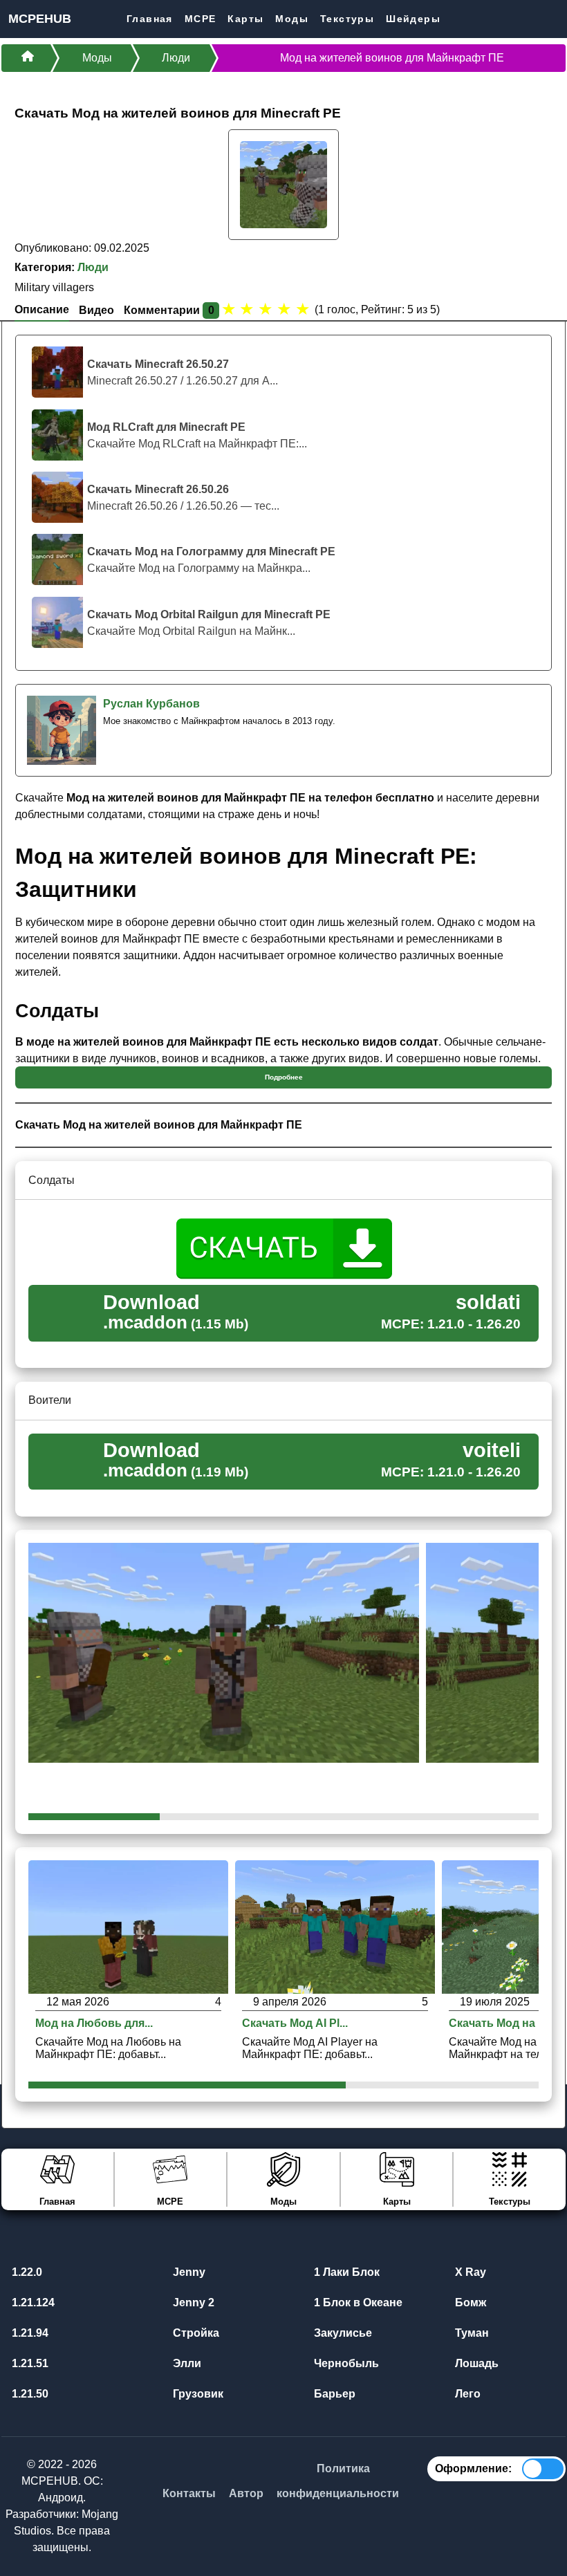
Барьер (333, 2394)
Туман (471, 2333)
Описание (42, 309)
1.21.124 (32, 2302)
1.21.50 (29, 2394)
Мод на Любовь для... (94, 2023)
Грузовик (197, 2394)
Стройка (195, 2333)
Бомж (469, 2302)
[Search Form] (555, 18)
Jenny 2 (192, 2302)
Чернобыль (345, 2363)
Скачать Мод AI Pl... (295, 2023)
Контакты (189, 2493)
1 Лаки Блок (345, 2272)
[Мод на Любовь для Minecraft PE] (128, 1926)
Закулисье (342, 2333)
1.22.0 (26, 2272)
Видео (96, 310)
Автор (246, 2493)
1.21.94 (29, 2333)
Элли (186, 2363)
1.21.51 (29, 2363)
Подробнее (284, 1077)
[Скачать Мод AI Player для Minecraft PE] (335, 1926)
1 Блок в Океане (357, 2302)
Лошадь (475, 2363)
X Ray (469, 2272)
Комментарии (169, 310)
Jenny (188, 2272)
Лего (466, 2394)
